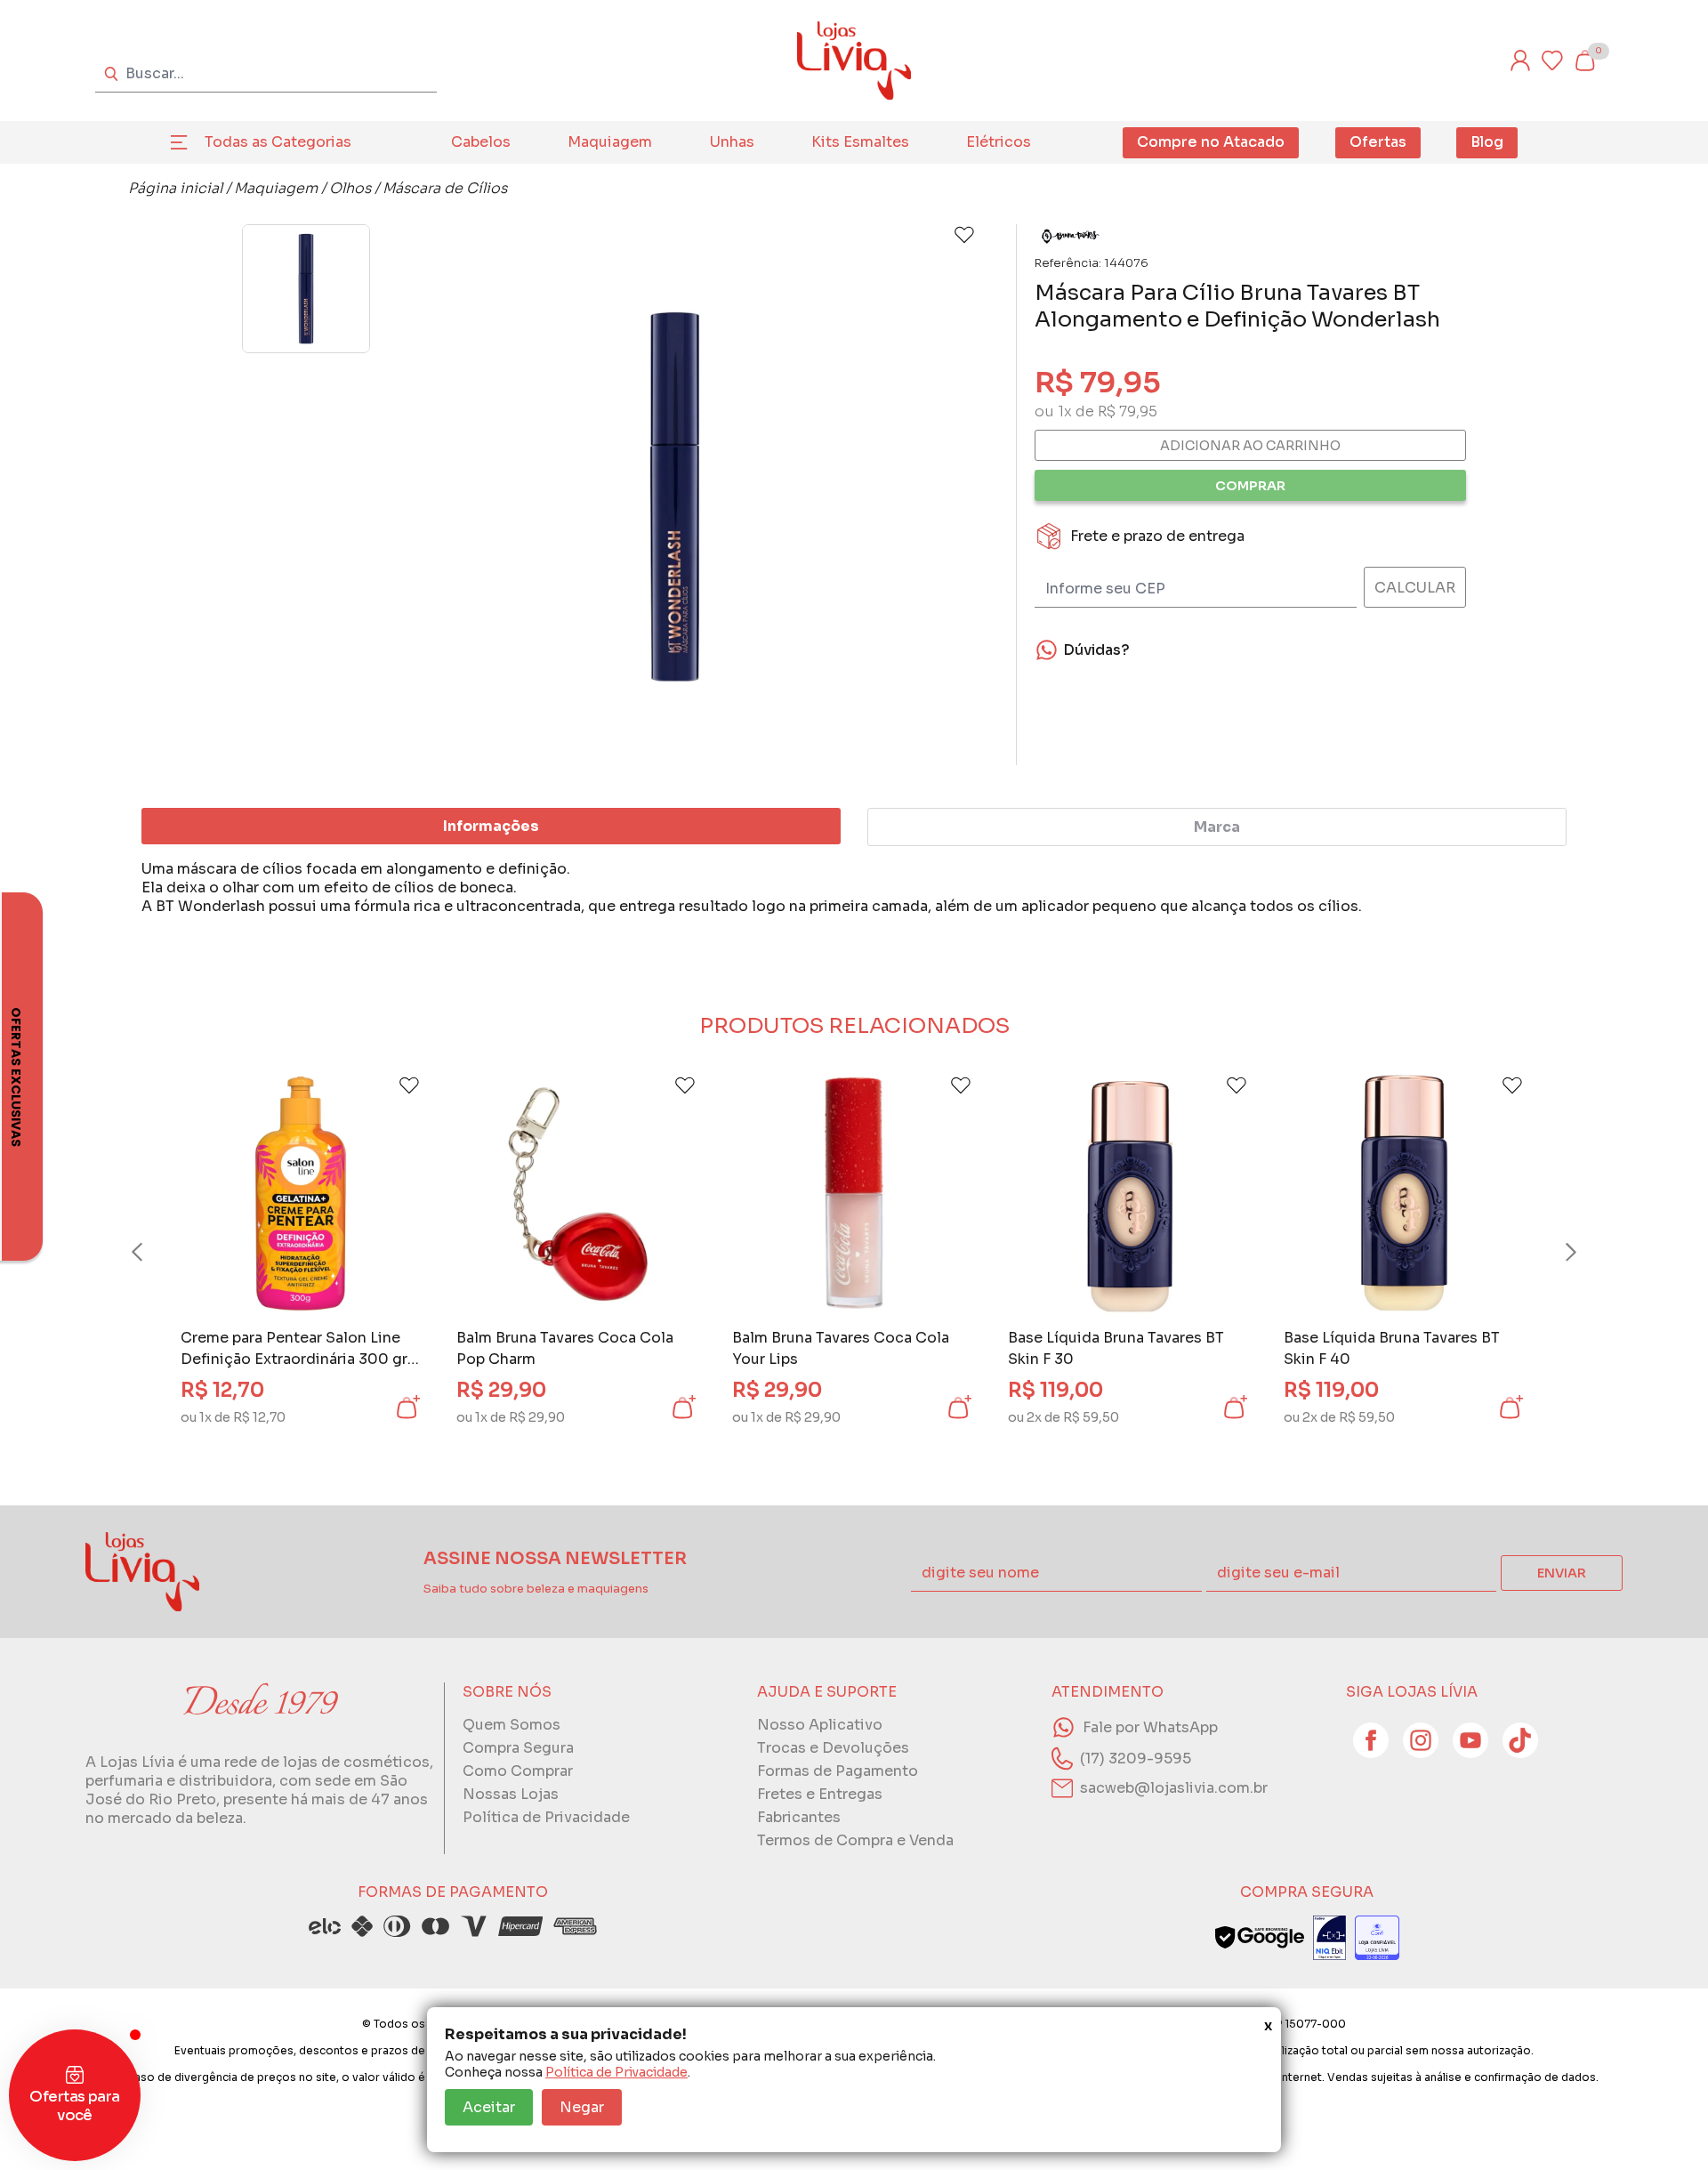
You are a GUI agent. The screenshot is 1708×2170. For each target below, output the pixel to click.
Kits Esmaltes (860, 142)
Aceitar (489, 2107)
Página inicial (175, 188)
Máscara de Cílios (445, 188)
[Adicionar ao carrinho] (407, 1408)
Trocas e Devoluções (833, 1748)
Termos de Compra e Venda (855, 1840)
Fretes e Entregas (820, 1794)
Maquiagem (610, 142)
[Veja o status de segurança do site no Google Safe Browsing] (1260, 1938)
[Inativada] (1329, 1938)
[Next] (1554, 1252)
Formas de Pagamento (838, 1771)
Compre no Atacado (1211, 142)
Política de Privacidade (616, 2072)
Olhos (350, 188)
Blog (1487, 142)
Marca (1217, 827)
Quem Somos (512, 1725)
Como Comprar (518, 1771)
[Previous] (154, 1252)
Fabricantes (799, 1817)
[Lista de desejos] (1552, 61)
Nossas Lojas (511, 1794)
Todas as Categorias (278, 142)
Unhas (732, 142)
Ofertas (1378, 142)
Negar (582, 2107)
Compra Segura (518, 1748)
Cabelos (481, 142)
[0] (1584, 61)
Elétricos (999, 142)
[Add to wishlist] (964, 235)
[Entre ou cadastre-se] (1520, 61)
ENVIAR (1562, 1573)
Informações (491, 826)
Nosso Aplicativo (820, 1725)
